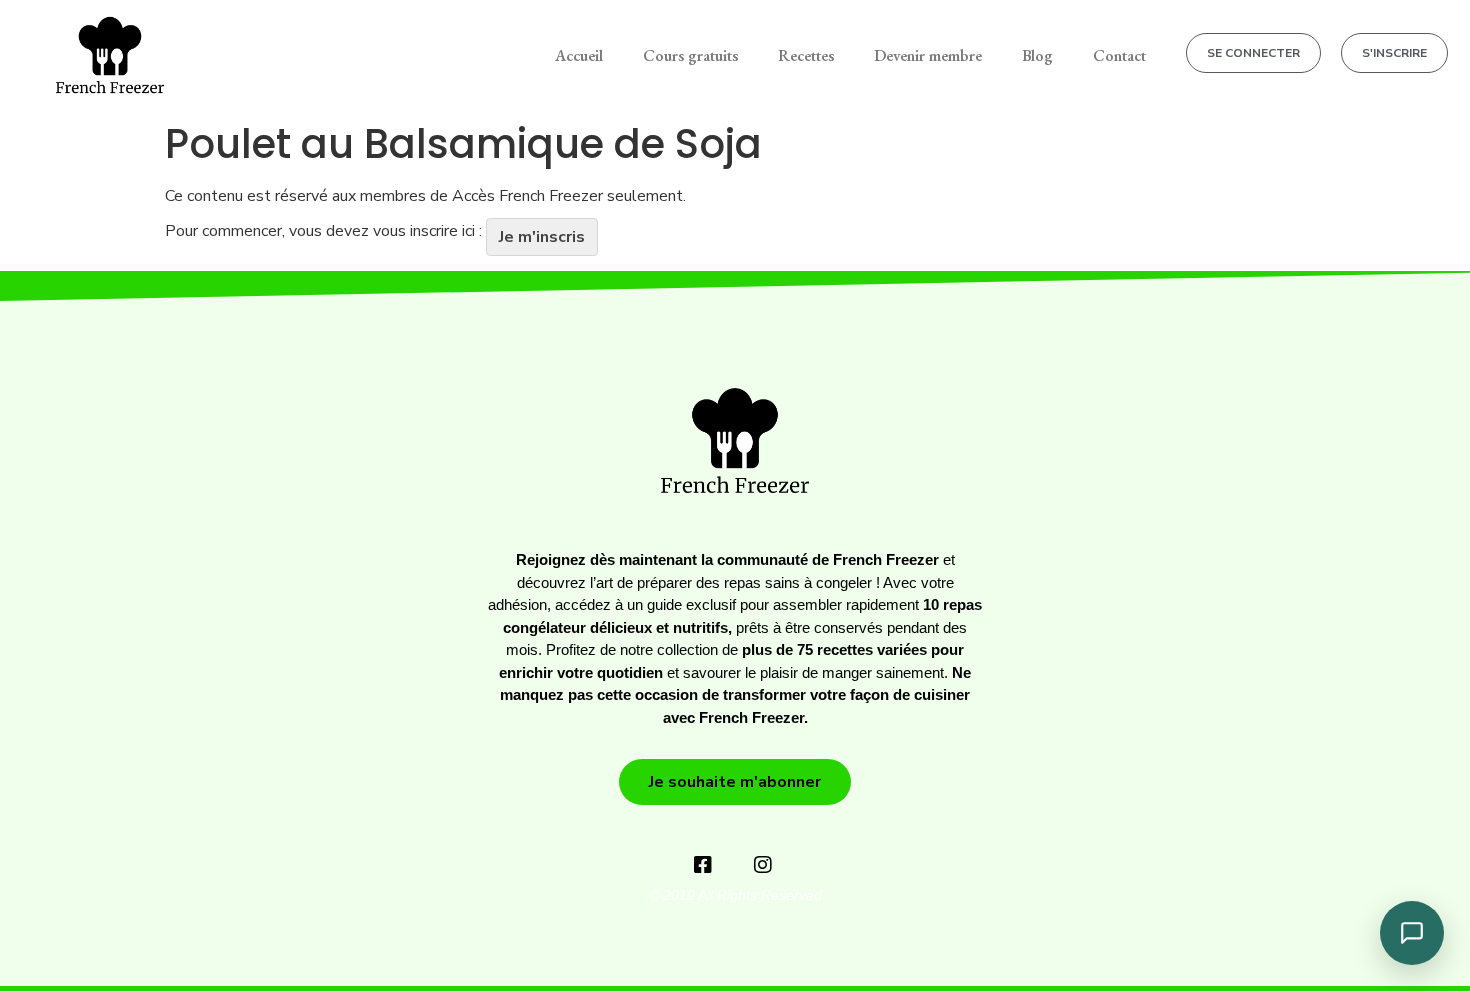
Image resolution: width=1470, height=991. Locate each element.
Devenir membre (928, 55)
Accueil (579, 55)
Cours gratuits (690, 55)
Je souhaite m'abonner (735, 782)
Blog (1037, 55)
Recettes (806, 55)
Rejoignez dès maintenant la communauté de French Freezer (727, 559)
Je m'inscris (542, 237)
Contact (1119, 55)
